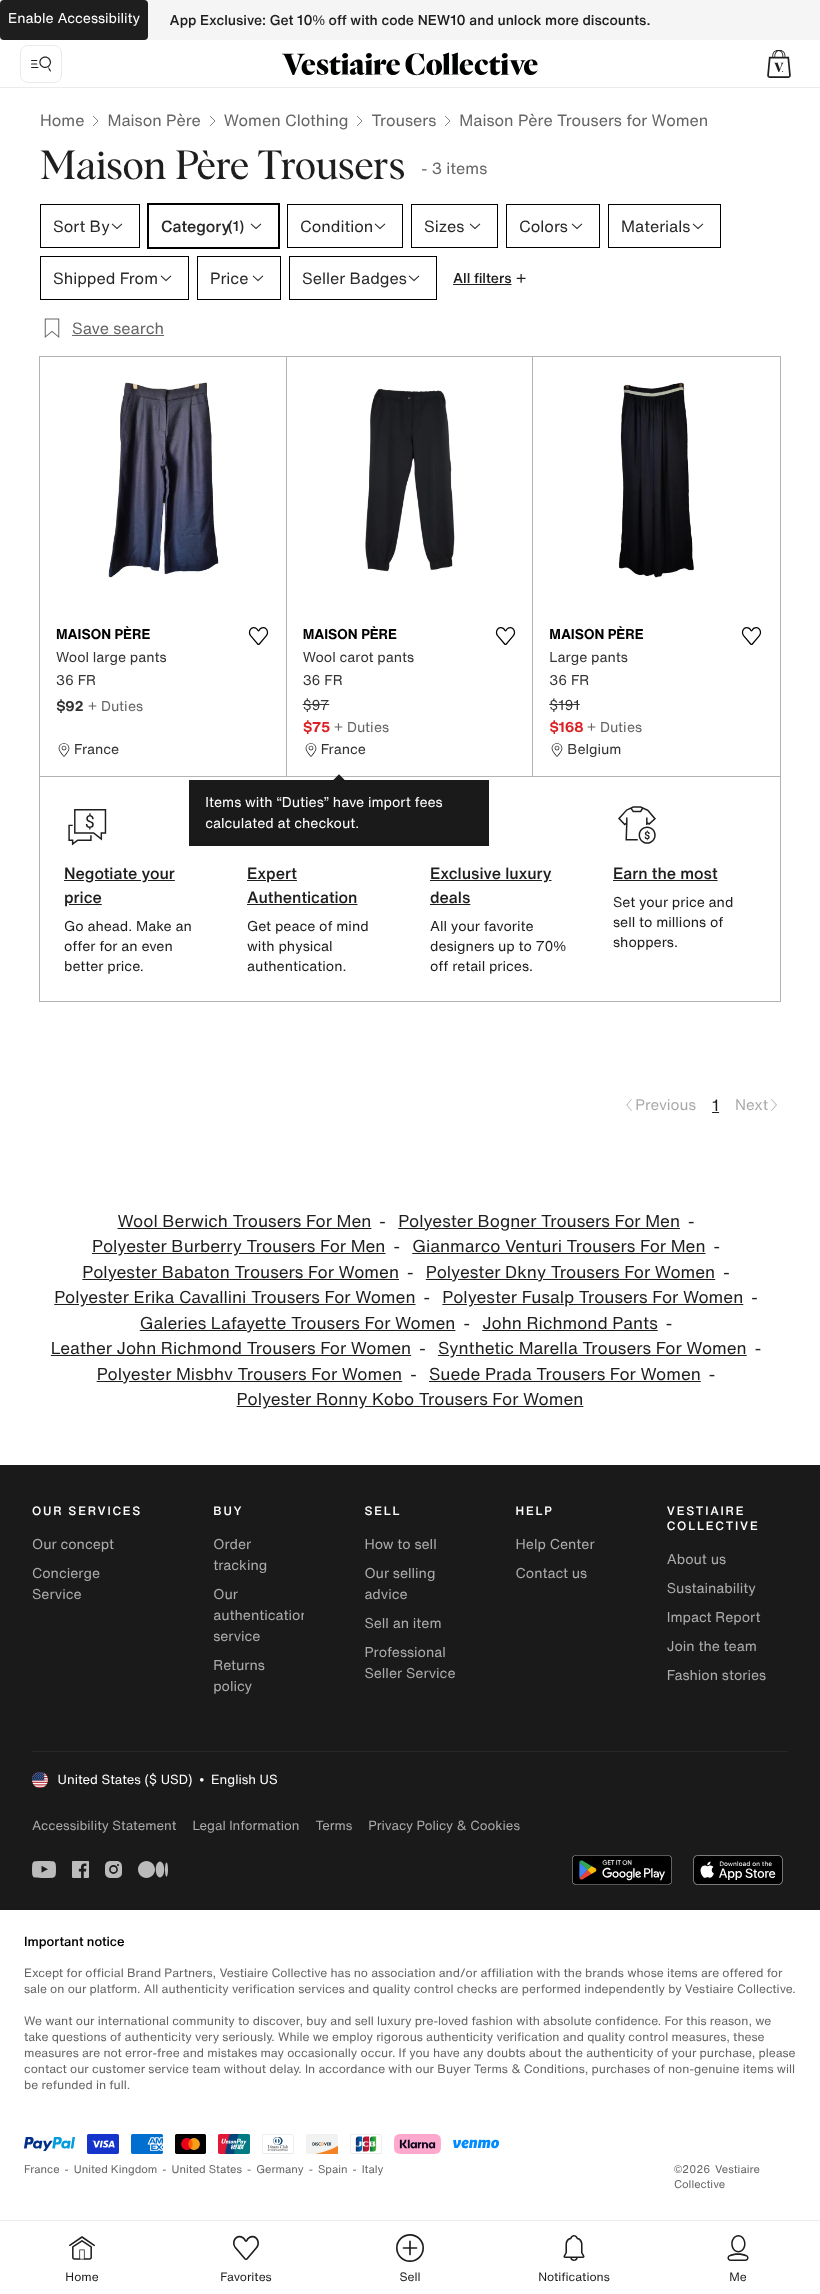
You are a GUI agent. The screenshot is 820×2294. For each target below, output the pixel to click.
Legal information (245, 1825)
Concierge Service (66, 1584)
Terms (333, 1825)
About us (696, 1559)
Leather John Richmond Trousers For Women (231, 1348)
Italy (373, 2169)
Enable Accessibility (74, 18)
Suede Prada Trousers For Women (565, 1374)
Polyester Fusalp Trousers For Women (592, 1297)
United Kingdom (116, 2169)
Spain (333, 2169)
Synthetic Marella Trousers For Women (592, 1348)
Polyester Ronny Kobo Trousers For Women (410, 1399)
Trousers (403, 120)
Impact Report (714, 1617)
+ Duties (115, 705)
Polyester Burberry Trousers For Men (238, 1246)
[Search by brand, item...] (41, 64)
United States (207, 2169)
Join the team (712, 1646)
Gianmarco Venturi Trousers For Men (558, 1246)
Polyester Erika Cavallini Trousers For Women (234, 1297)
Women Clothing (286, 120)
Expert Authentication (302, 885)
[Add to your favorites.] (259, 636)
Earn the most (665, 873)
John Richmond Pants (570, 1323)
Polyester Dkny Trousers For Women (570, 1272)
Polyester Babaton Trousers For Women (240, 1272)
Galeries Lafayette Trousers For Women (298, 1323)
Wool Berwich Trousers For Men (245, 1221)
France (42, 2169)
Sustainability (711, 1588)
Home (62, 120)
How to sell (400, 1544)
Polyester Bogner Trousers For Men (539, 1221)
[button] (779, 64)
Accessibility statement (104, 1825)
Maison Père (153, 120)
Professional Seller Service (409, 1663)
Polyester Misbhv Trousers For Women (249, 1374)
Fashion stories (716, 1675)
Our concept (73, 1544)
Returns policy (239, 1676)
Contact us (552, 1573)
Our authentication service (261, 1615)
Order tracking (240, 1555)
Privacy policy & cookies (444, 1825)
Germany (280, 2169)
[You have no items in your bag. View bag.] (779, 64)
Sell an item (402, 1623)
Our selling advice (399, 1584)
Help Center (555, 1544)
